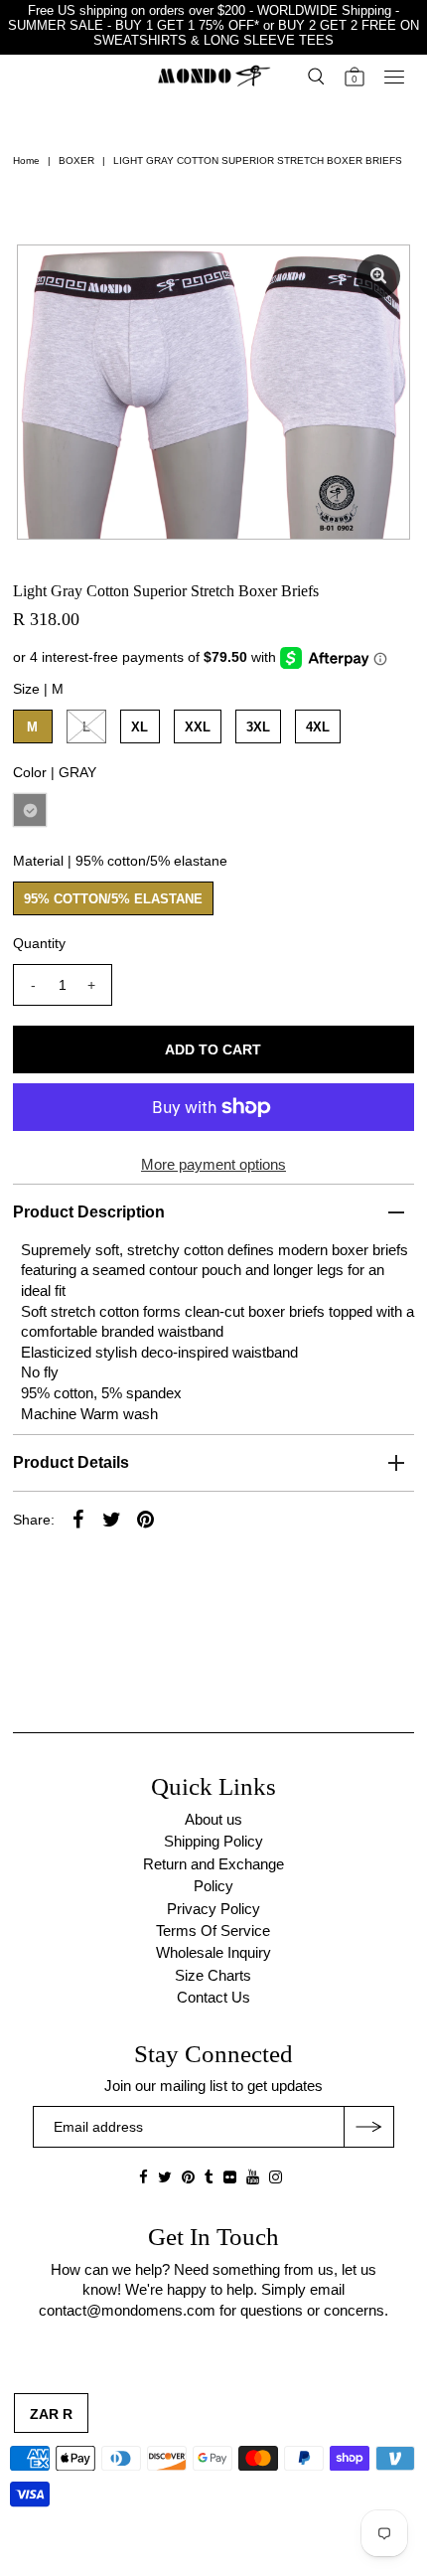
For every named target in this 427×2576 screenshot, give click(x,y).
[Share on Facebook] (78, 1519)
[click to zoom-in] (378, 276)
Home (26, 161)
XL (140, 727)
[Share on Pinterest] (146, 1519)
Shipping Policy (213, 1841)
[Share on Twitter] (112, 1519)
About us (213, 1819)
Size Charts (213, 1975)
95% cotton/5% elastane (113, 899)
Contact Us (213, 1997)
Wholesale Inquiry (213, 1952)
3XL (258, 727)
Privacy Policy (213, 1909)
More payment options (213, 1164)
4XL (318, 727)
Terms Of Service (213, 1931)
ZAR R (51, 2414)
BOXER (76, 161)
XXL (198, 727)
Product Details (71, 1462)
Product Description (89, 1212)
